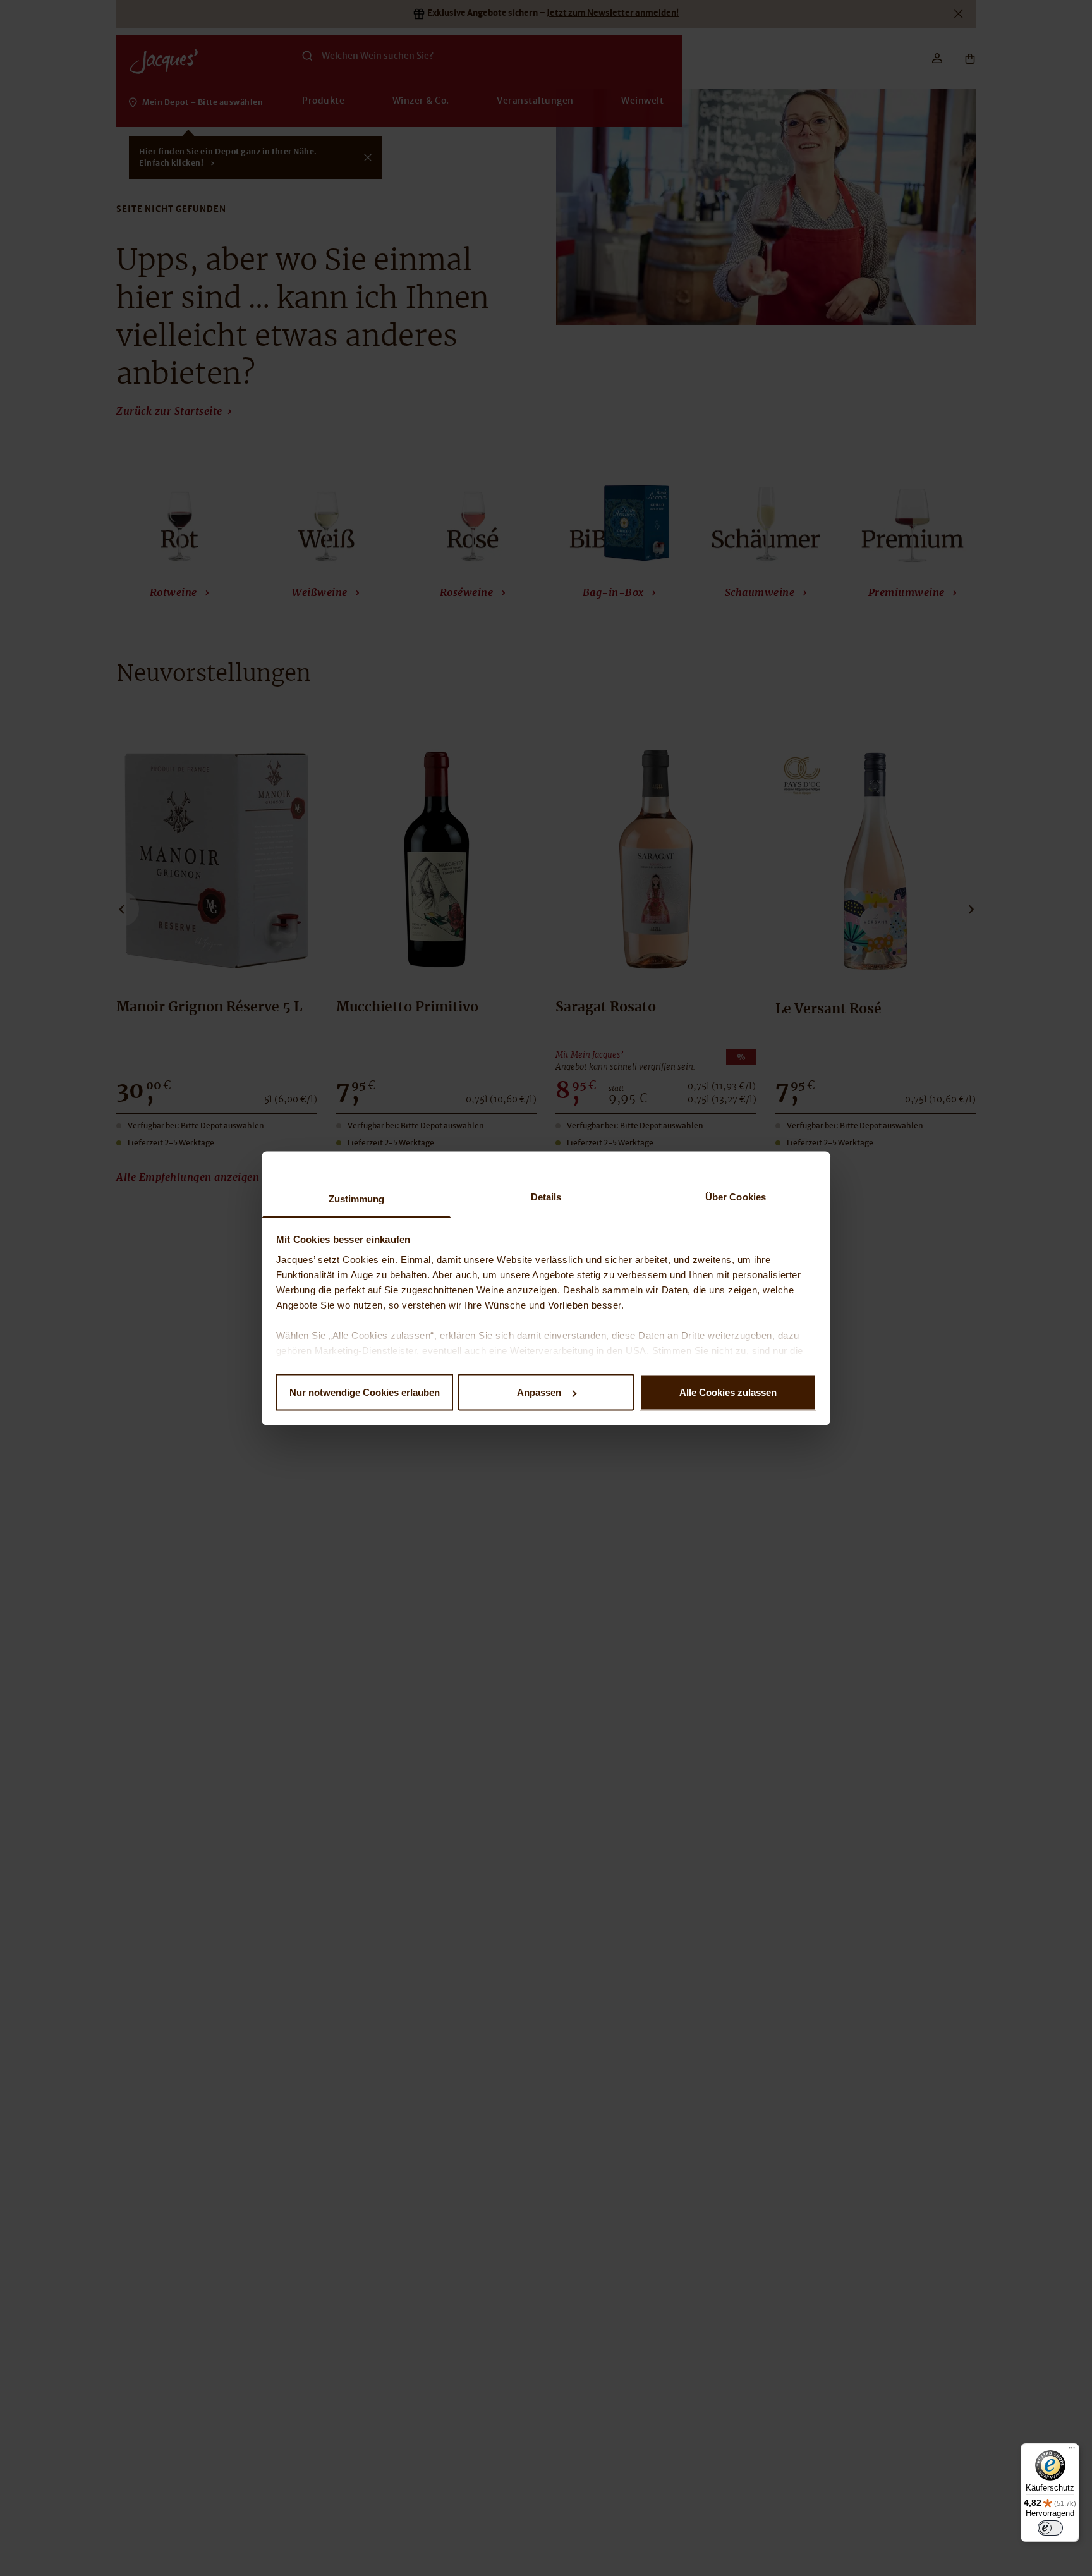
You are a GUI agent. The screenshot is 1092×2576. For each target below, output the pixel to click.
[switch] (1050, 2528)
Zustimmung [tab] (357, 1198)
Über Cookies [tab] (736, 1196)
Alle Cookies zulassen (728, 1392)
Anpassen (539, 1392)
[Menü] (1072, 2451)
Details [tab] (546, 1196)
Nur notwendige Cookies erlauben (365, 1392)
